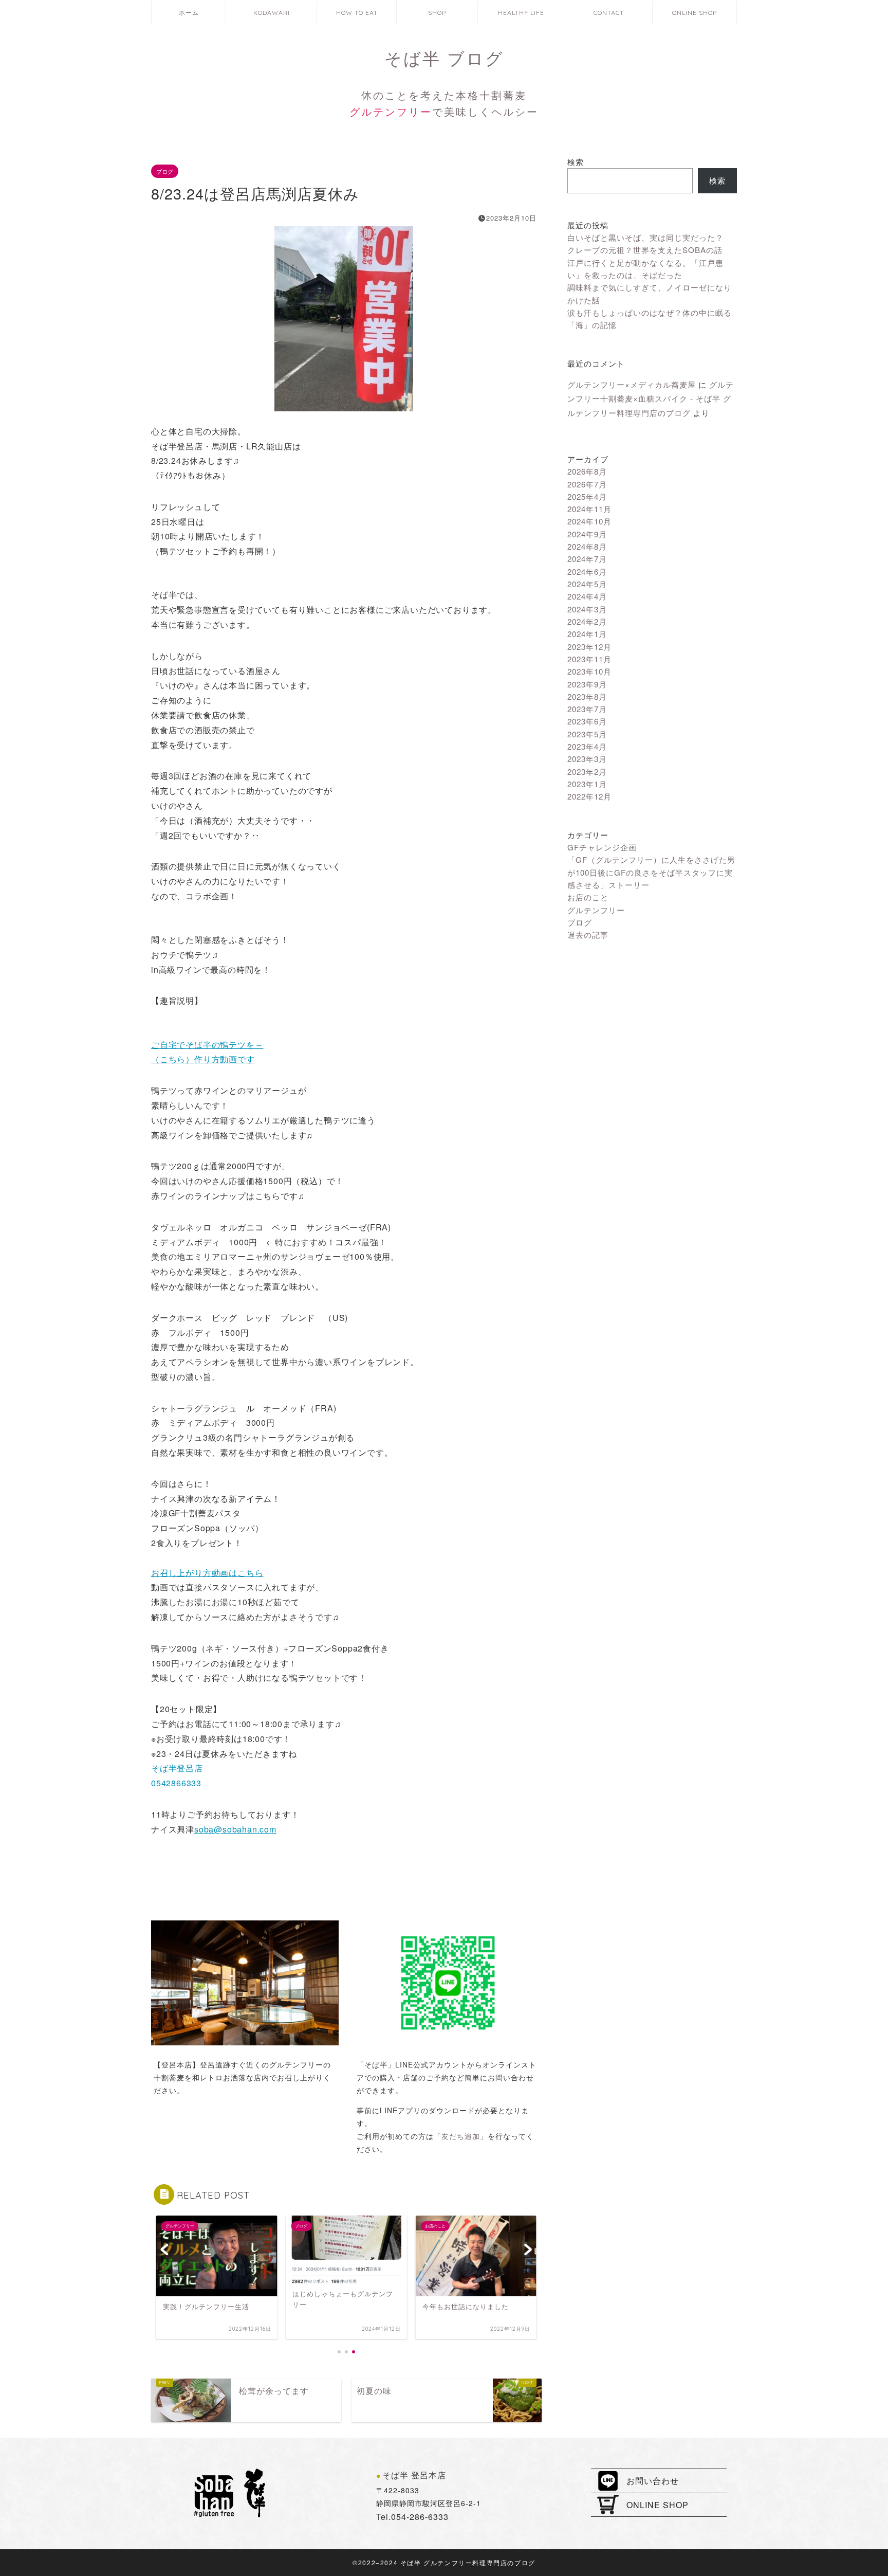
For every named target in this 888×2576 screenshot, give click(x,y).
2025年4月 (587, 496)
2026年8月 (587, 471)
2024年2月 (587, 621)
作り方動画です (225, 1059)
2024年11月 (589, 509)
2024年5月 (587, 584)
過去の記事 (588, 935)
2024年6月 (587, 572)
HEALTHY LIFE (521, 13)
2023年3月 (587, 759)
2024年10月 (589, 521)
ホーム (189, 13)
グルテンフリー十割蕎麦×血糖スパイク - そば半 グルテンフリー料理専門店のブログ (651, 398)
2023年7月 (587, 709)
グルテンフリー (596, 910)
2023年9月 (587, 684)
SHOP (437, 13)
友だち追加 (461, 2136)
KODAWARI (272, 13)
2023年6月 (587, 721)
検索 (576, 162)
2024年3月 (587, 609)
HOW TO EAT (357, 13)
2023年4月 (587, 746)
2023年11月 (589, 659)
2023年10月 (589, 671)
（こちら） (173, 1059)
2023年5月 (587, 734)
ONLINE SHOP (695, 13)
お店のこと (588, 897)
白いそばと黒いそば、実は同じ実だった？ (645, 237)
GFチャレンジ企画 (602, 847)
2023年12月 (589, 647)
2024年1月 (587, 634)
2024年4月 (587, 596)
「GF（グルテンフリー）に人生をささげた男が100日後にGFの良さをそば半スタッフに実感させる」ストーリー (651, 872)
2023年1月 (587, 784)
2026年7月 (587, 484)
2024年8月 (587, 546)
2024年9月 (587, 534)
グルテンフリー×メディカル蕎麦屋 (632, 384)
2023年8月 (587, 696)
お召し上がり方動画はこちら (207, 1573)
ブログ (165, 171)
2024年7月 (587, 559)
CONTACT (609, 13)
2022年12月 (589, 796)
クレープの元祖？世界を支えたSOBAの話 (645, 250)
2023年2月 (587, 772)
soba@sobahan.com (235, 1829)
